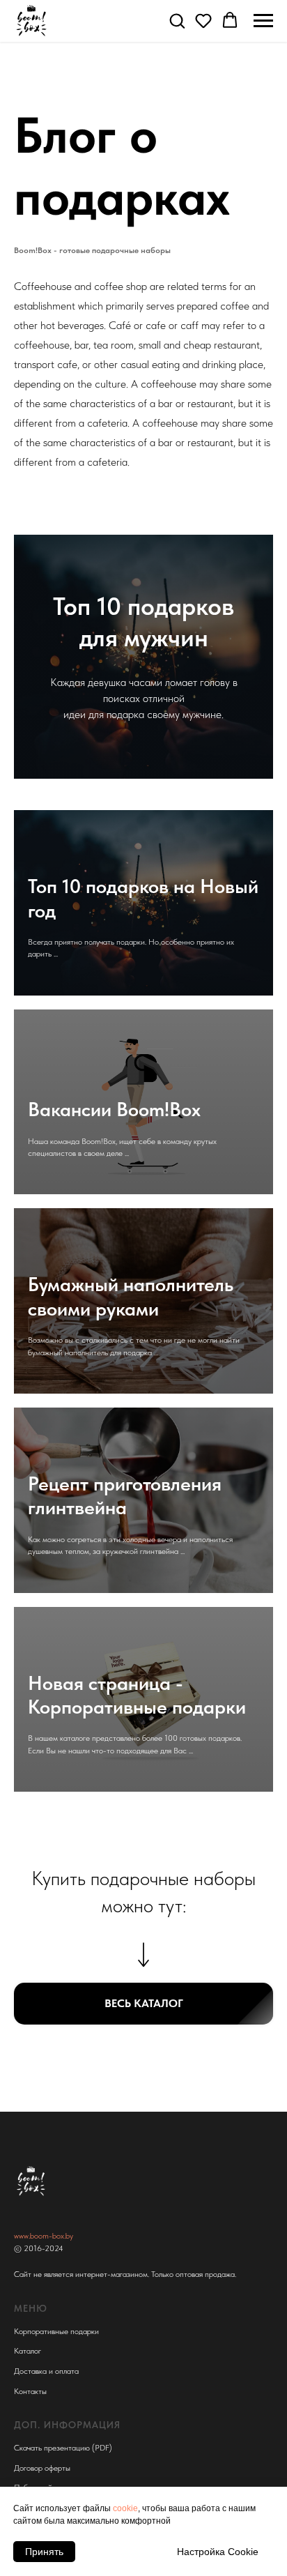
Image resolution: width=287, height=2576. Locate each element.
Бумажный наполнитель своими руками (131, 1296)
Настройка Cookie (218, 2552)
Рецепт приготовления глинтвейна (125, 1495)
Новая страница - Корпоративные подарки (137, 1695)
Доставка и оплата (46, 2371)
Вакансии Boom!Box (114, 1109)
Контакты (30, 2391)
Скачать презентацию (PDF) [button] (63, 2448)
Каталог (28, 2351)
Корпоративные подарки (56, 2331)
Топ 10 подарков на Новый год (143, 898)
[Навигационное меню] (263, 21)
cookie (125, 2508)
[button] (177, 20)
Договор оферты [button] (42, 2468)
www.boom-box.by (44, 2236)
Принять (44, 2552)
